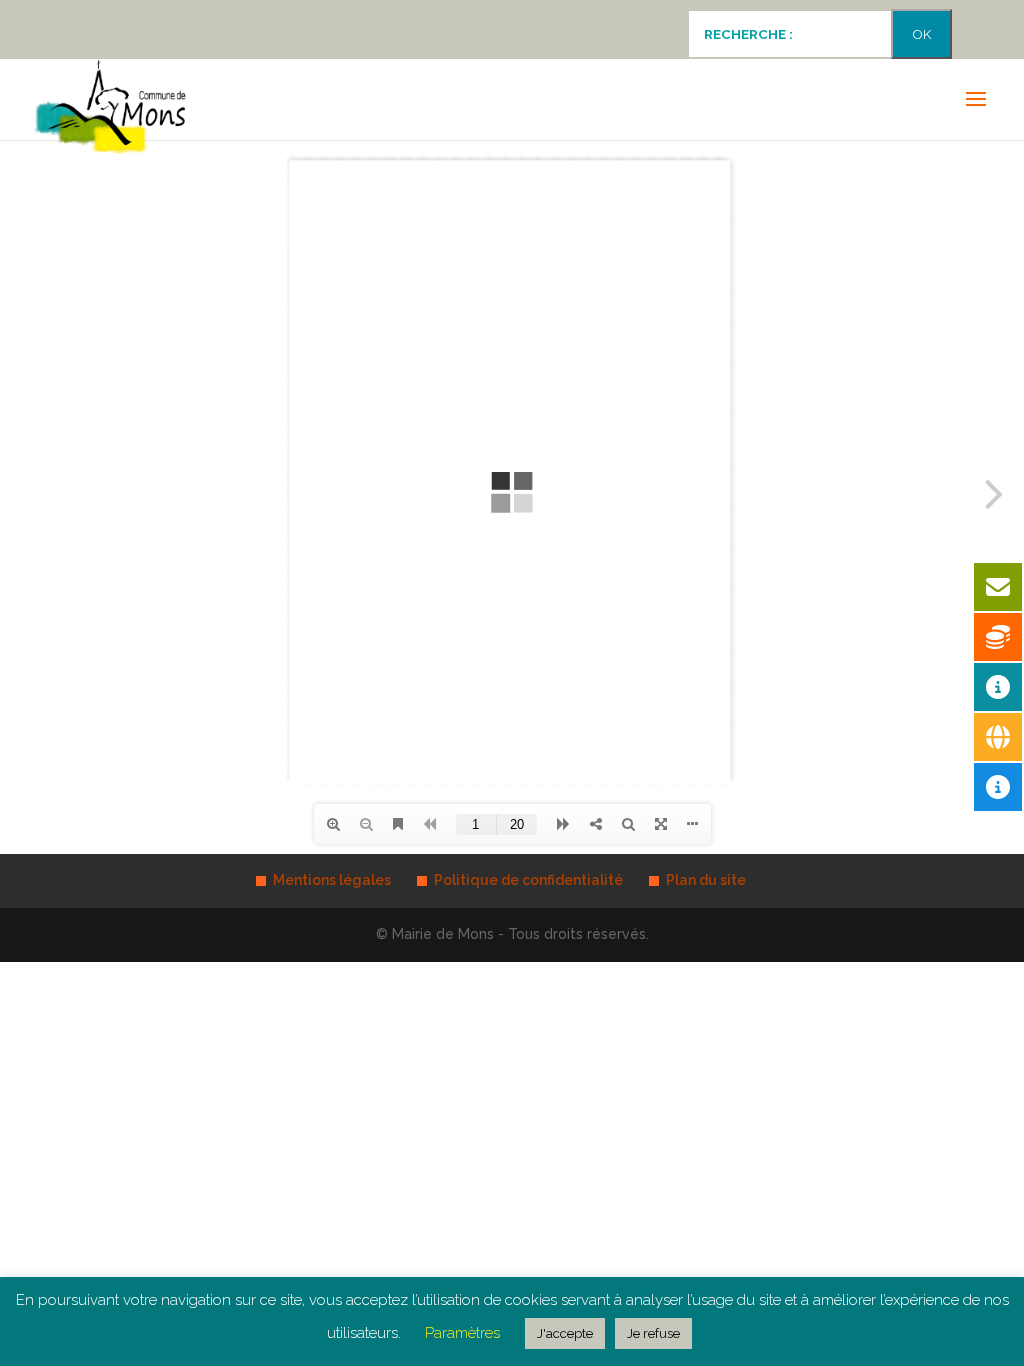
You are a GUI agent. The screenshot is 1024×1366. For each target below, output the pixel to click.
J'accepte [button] (565, 1333)
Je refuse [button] (653, 1333)
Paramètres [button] (462, 1333)
